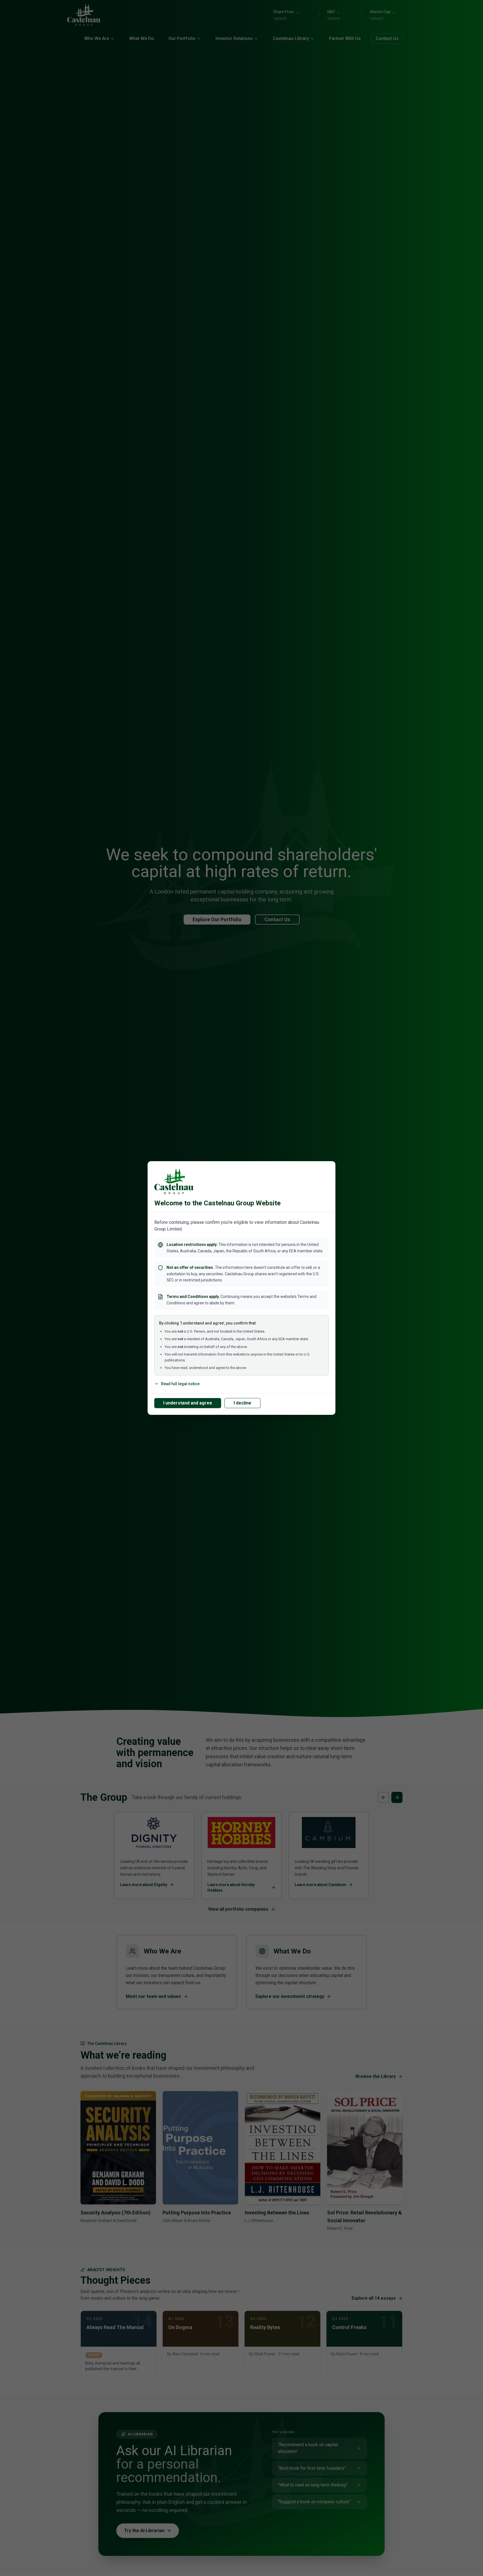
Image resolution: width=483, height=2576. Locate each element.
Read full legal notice (180, 1384)
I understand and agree (188, 1403)
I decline (242, 1403)
